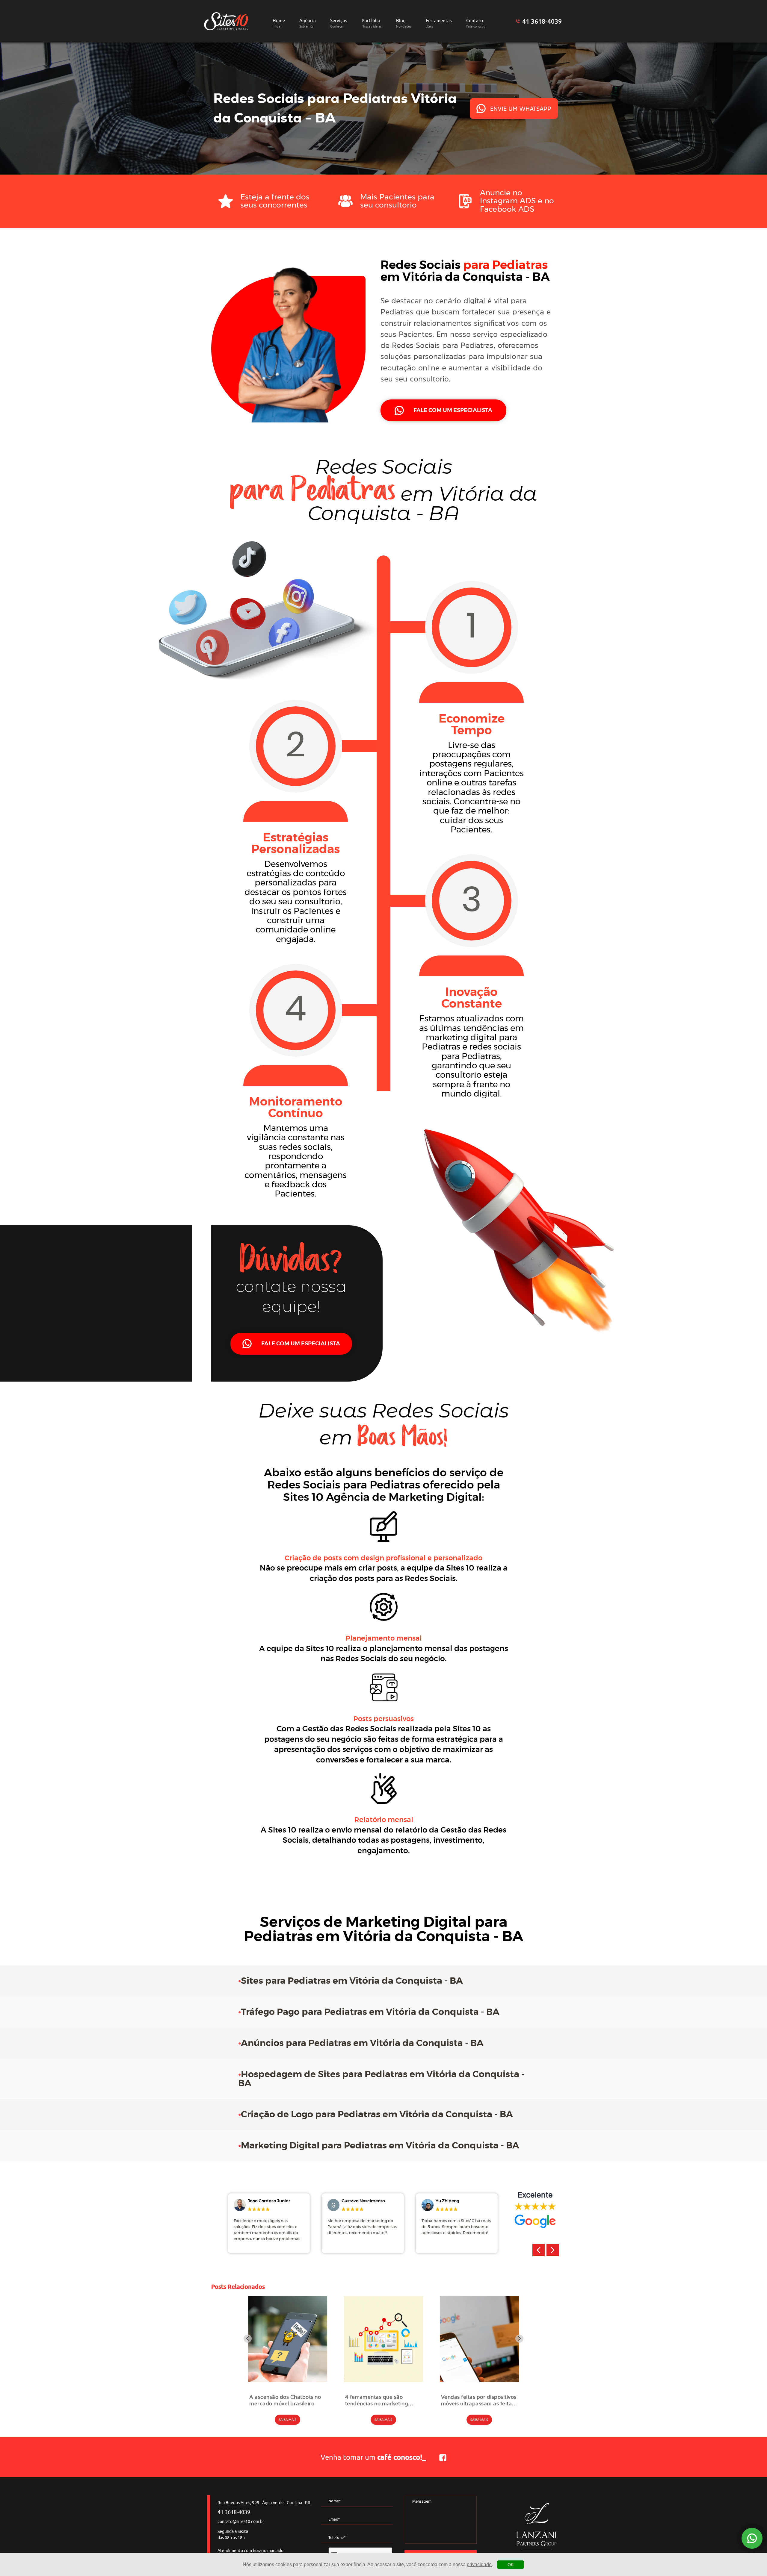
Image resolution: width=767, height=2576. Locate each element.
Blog (404, 23)
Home (279, 23)
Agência (308, 23)
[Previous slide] (248, 2339)
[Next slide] (519, 2339)
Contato (476, 23)
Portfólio (372, 23)
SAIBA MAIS (287, 2420)
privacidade (479, 2564)
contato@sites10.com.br (241, 2522)
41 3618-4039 (542, 21)
